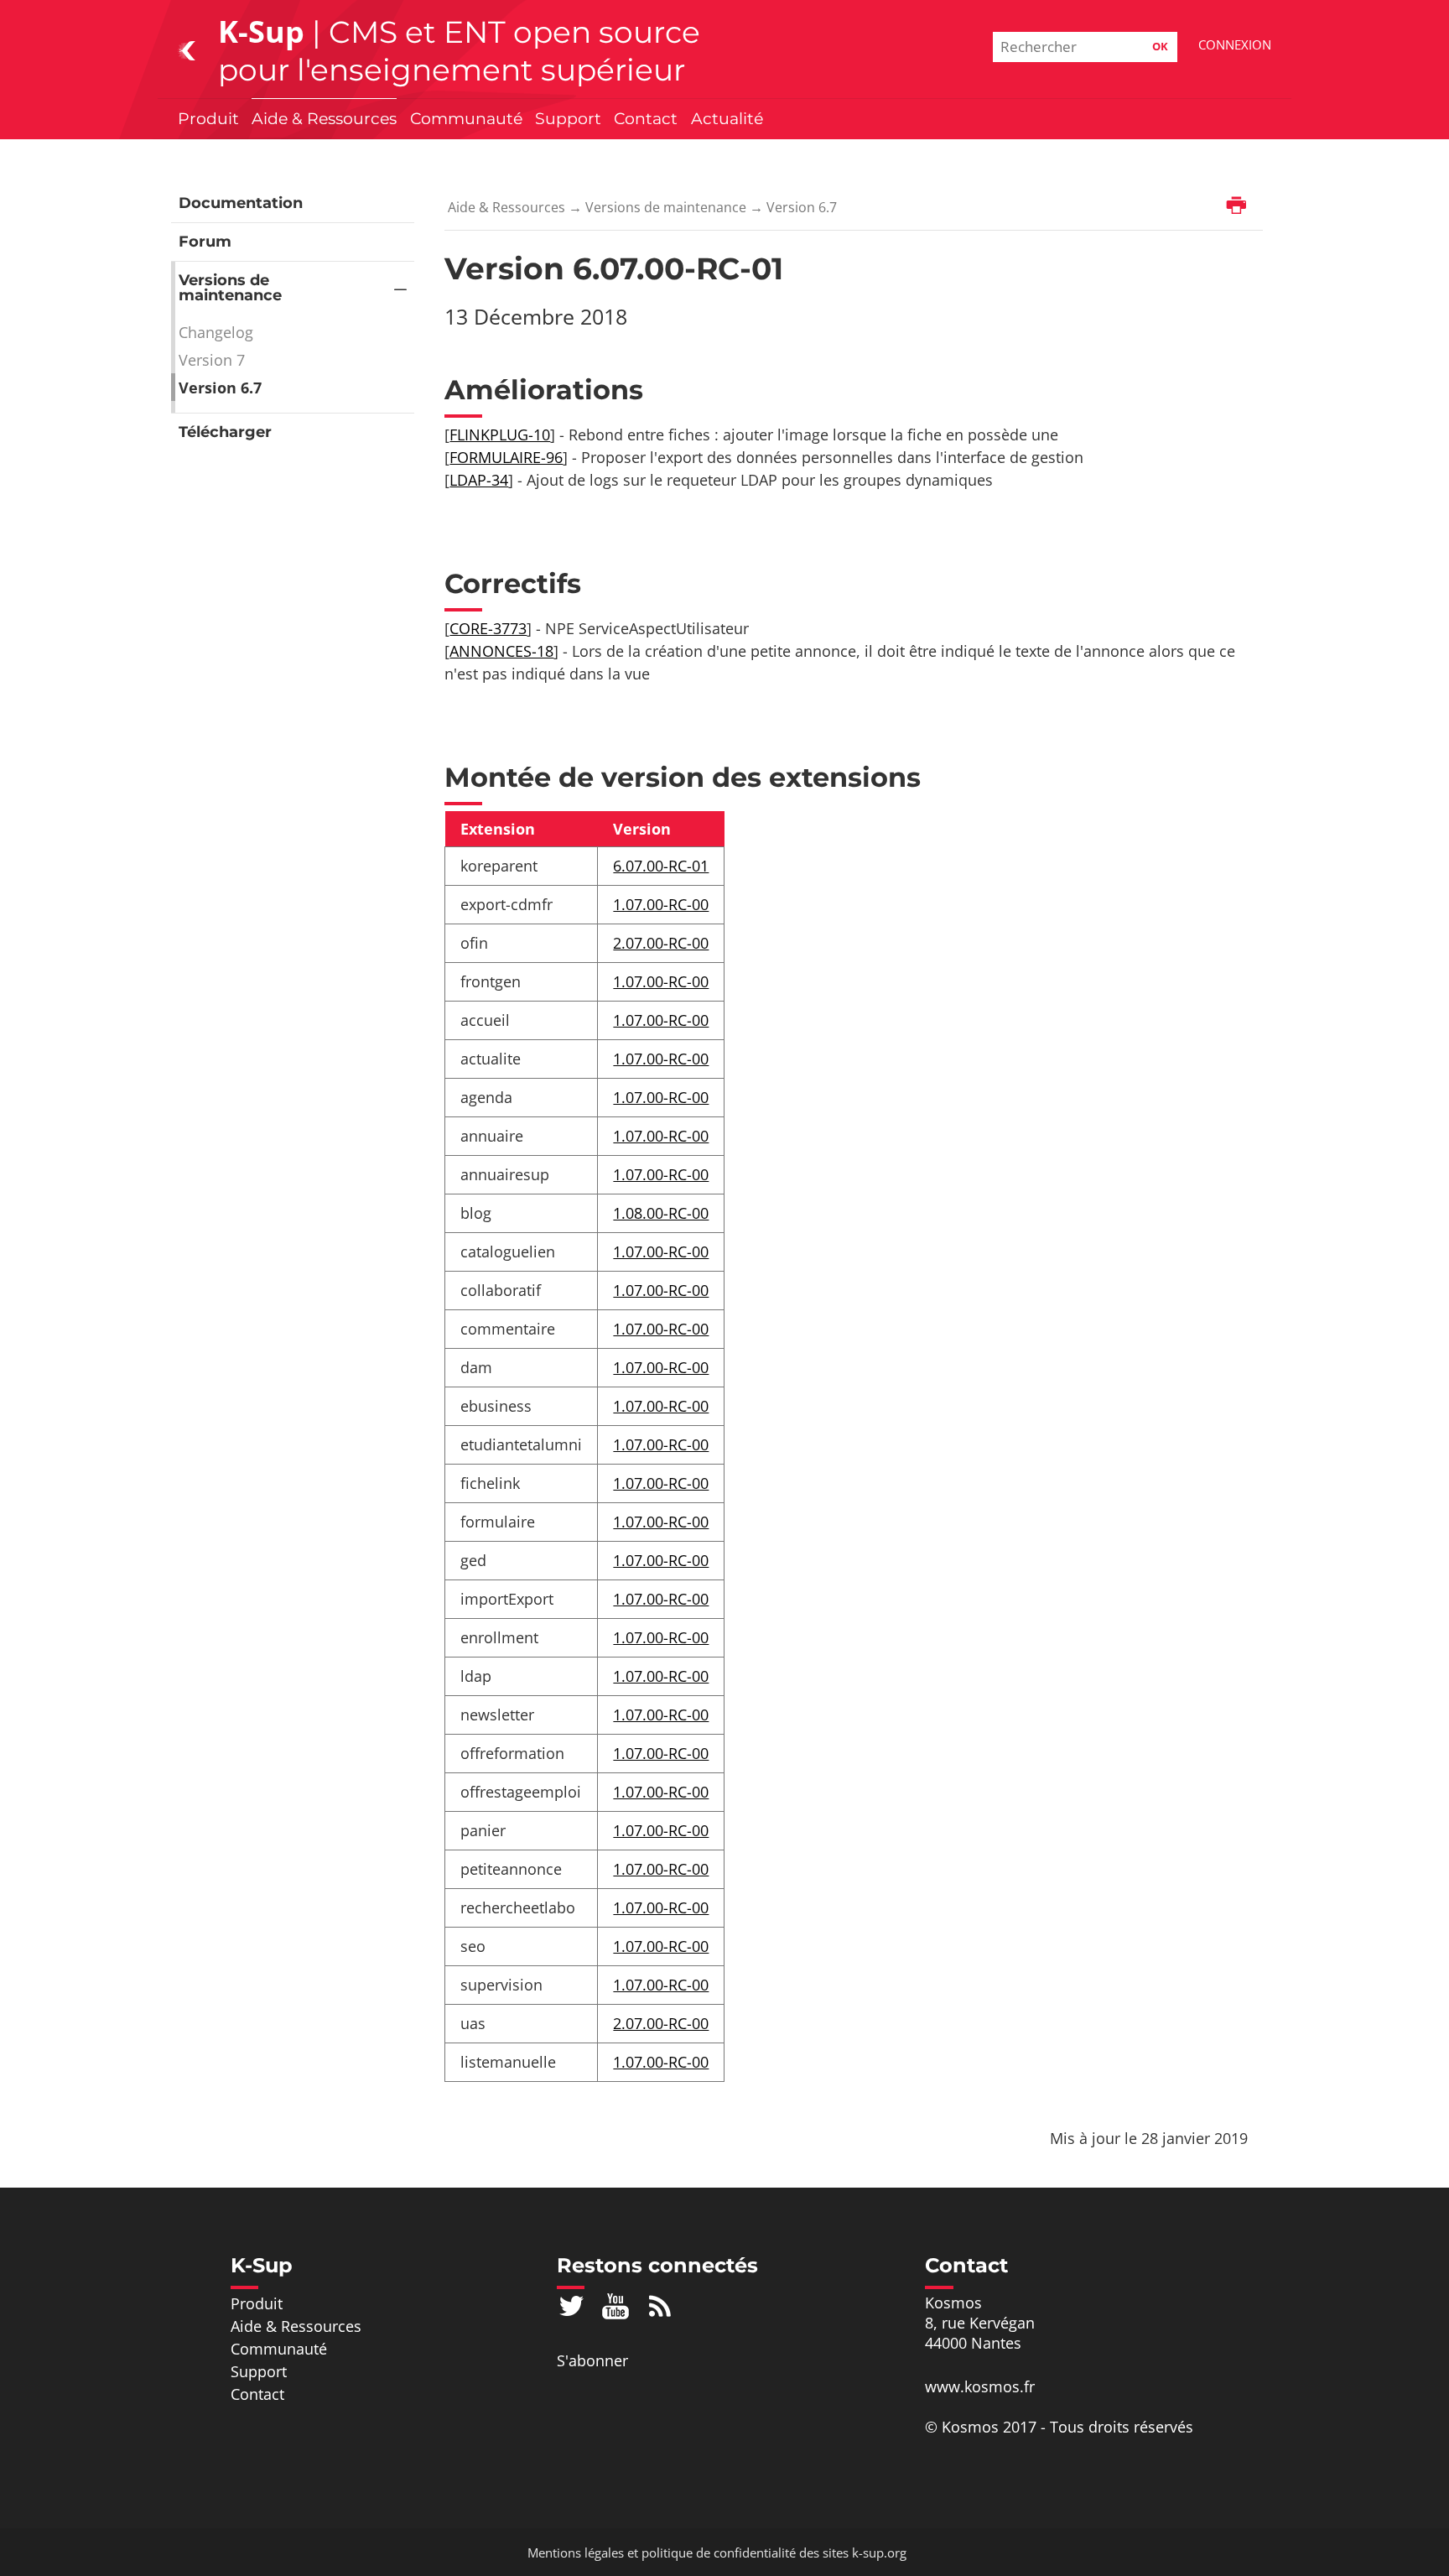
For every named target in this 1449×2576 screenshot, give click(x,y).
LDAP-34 (479, 480)
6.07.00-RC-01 (661, 866)
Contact (646, 118)
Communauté (466, 118)
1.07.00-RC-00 (661, 904)
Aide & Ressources (324, 118)
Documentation (241, 203)
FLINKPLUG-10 (500, 435)
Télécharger (225, 432)
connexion (1235, 44)
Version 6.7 (220, 388)
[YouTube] (616, 2306)
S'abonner (592, 2360)
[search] (1085, 47)
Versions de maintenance (230, 288)
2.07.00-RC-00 (661, 943)
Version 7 (212, 360)
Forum (205, 242)
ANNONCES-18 (501, 651)
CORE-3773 (488, 628)
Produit (208, 118)
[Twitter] (571, 2306)
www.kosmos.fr (980, 2386)
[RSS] (660, 2306)
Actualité (727, 118)
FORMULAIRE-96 (506, 457)
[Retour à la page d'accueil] (187, 49)
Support (568, 118)
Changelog (216, 332)
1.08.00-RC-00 (661, 1213)
